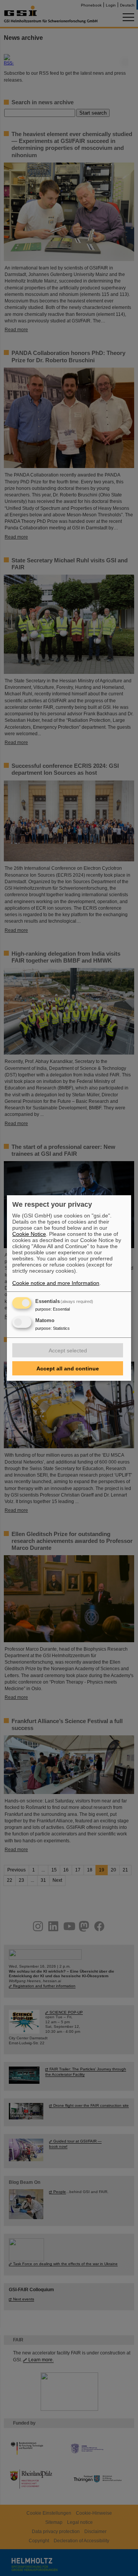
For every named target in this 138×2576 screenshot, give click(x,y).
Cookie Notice (29, 1234)
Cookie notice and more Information (56, 1283)
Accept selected (68, 1350)
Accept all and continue (68, 1368)
